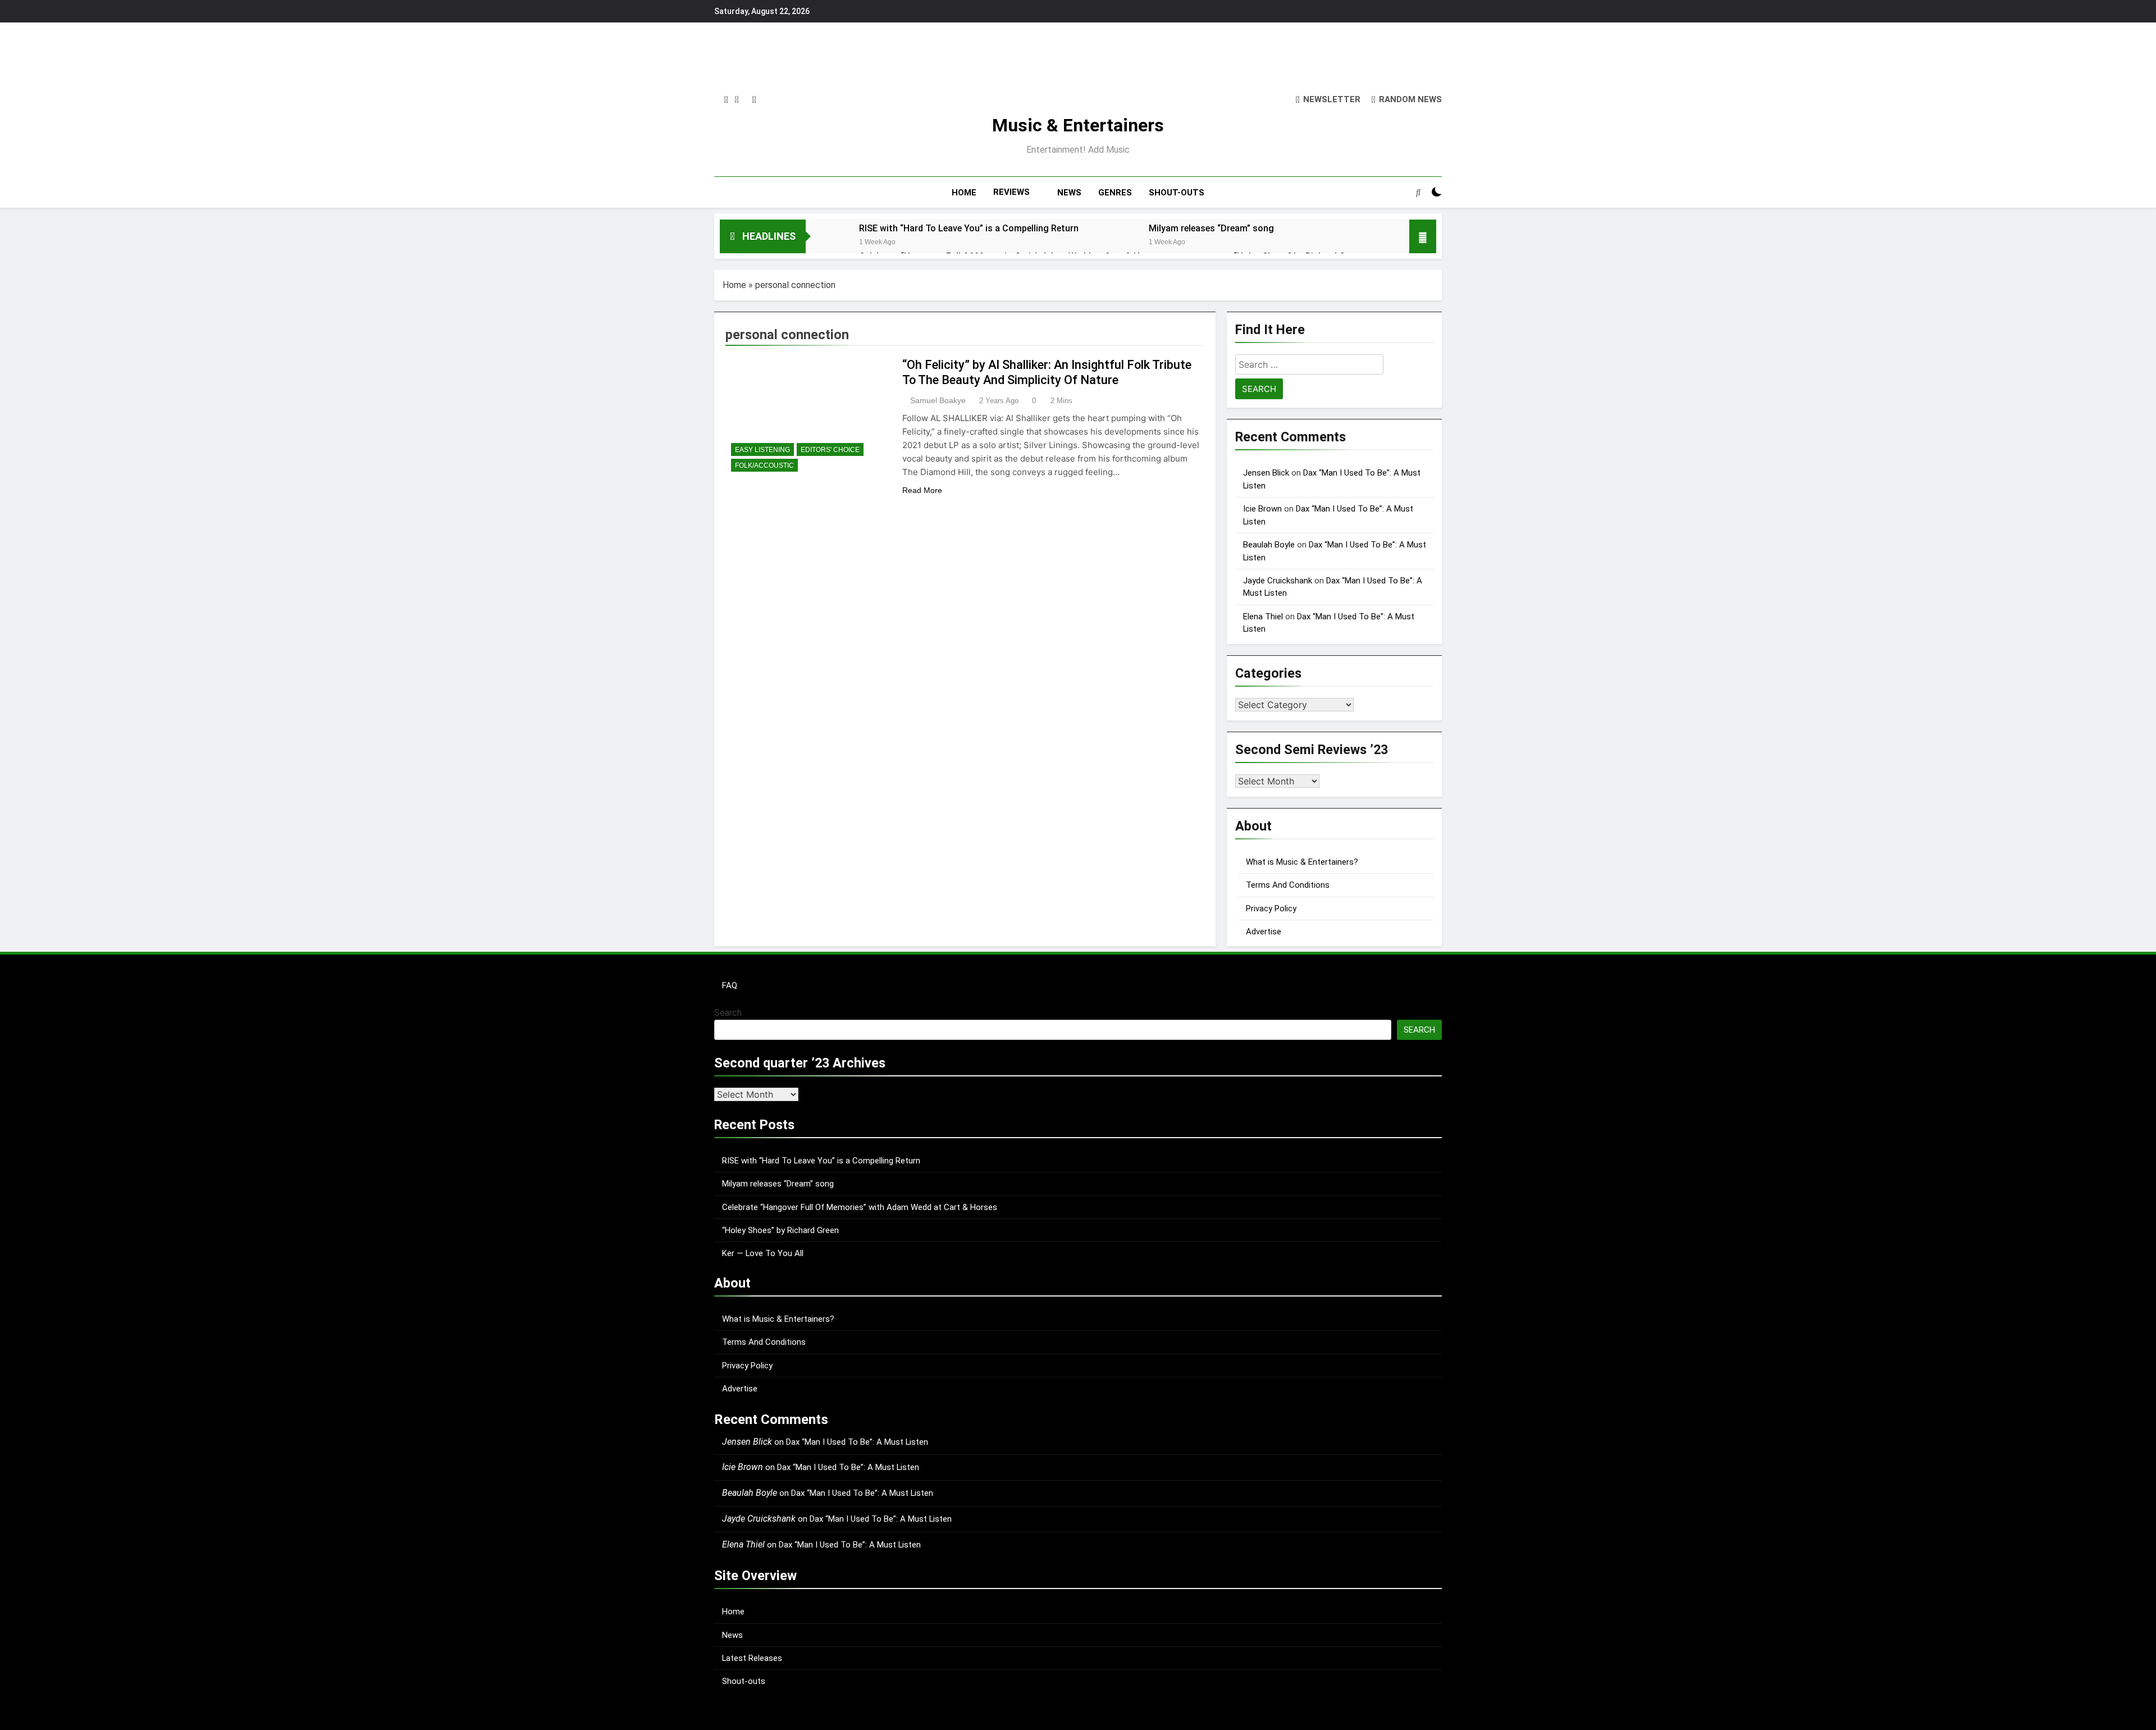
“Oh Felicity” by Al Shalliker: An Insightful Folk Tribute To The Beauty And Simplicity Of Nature (1047, 372)
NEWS (1069, 193)
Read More (922, 490)
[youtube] (754, 100)
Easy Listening (762, 450)
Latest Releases (752, 1658)
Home (734, 285)
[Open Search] (1418, 192)
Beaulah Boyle (1269, 545)
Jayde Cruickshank (1278, 581)
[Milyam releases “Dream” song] (1116, 243)
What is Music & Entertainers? (1302, 862)
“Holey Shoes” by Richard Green (780, 1230)
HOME (964, 193)
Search (728, 1013)
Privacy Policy (1271, 909)
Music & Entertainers (1078, 125)
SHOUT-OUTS (1177, 193)
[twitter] (737, 100)
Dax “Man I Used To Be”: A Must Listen (857, 1442)
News (732, 1635)
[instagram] (726, 100)
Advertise (1264, 932)
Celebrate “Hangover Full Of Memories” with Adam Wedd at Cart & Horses (860, 1207)
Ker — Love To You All (763, 1253)
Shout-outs (744, 1681)
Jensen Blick (1266, 473)
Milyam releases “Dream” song (1211, 228)
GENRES (1115, 193)
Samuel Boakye (938, 400)
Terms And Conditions (1288, 885)
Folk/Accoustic (764, 465)
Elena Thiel (1263, 617)
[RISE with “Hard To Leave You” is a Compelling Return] (827, 243)
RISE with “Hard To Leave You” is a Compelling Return (969, 228)
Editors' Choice (830, 450)
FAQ (730, 985)
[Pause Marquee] (1423, 236)
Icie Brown (1262, 509)
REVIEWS (1011, 192)
